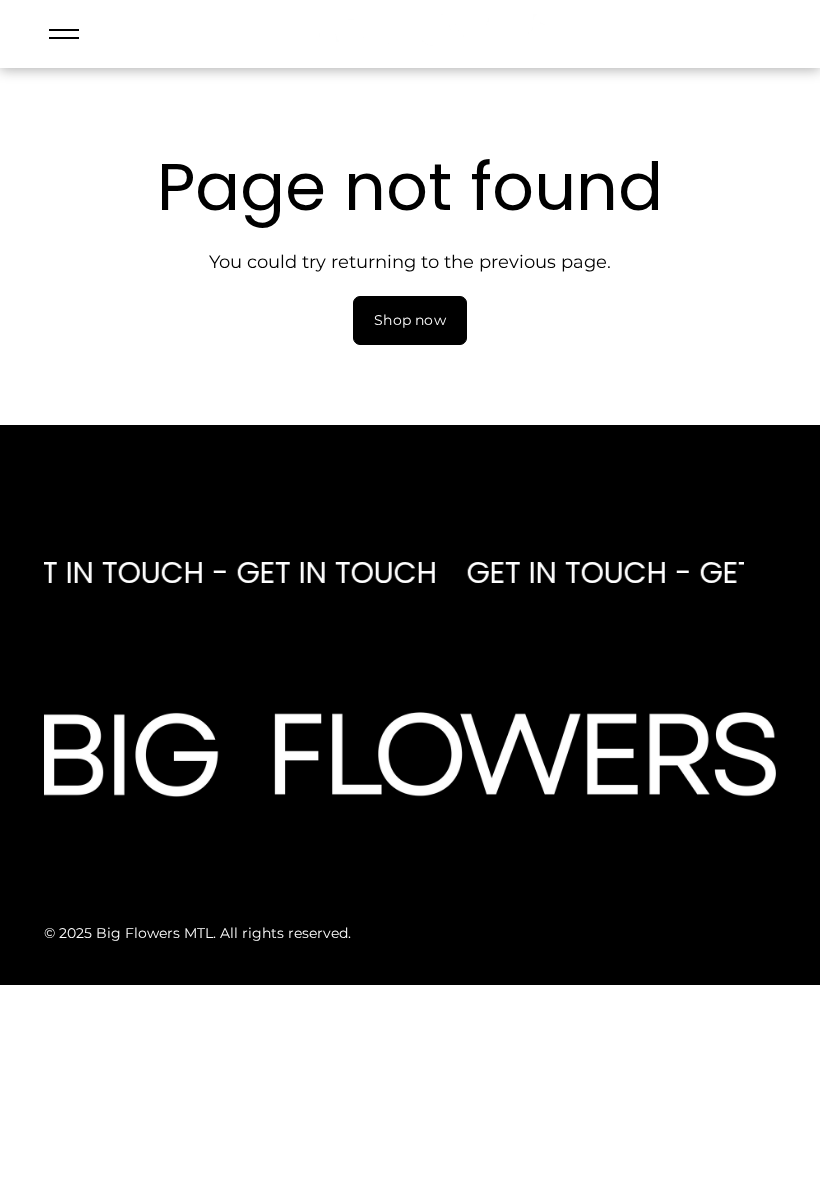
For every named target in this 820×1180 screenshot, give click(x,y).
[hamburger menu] (64, 34)
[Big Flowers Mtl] (430, 43)
